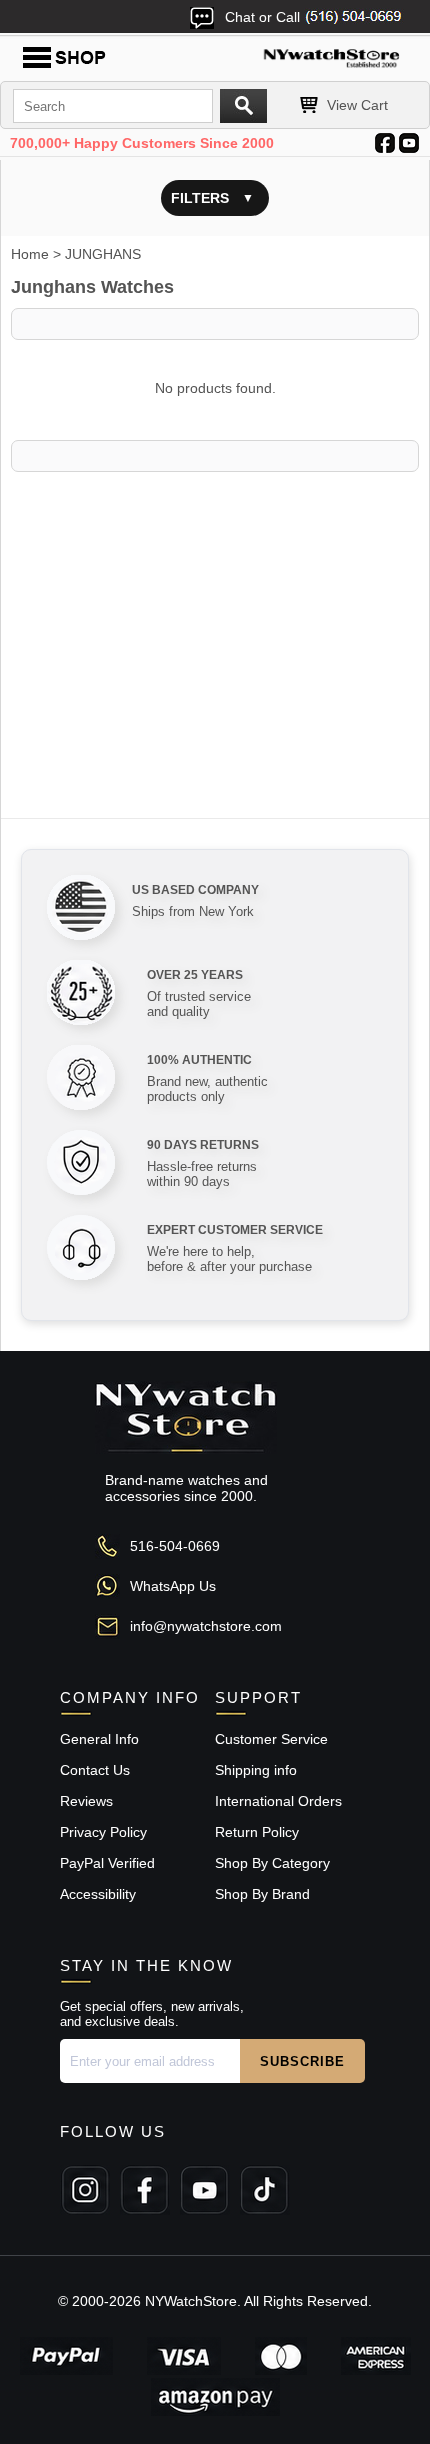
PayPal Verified (107, 1863)
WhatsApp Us (173, 1586)
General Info (99, 1739)
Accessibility (98, 1894)
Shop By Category (272, 1863)
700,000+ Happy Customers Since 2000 (142, 143)
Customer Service (271, 1739)
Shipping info (256, 1770)
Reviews (86, 1801)
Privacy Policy (103, 1832)
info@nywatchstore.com (206, 1626)
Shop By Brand (262, 1894)
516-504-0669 (175, 1546)
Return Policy (257, 1832)
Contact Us (95, 1770)
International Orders (278, 1801)
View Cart (357, 105)
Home (30, 254)
